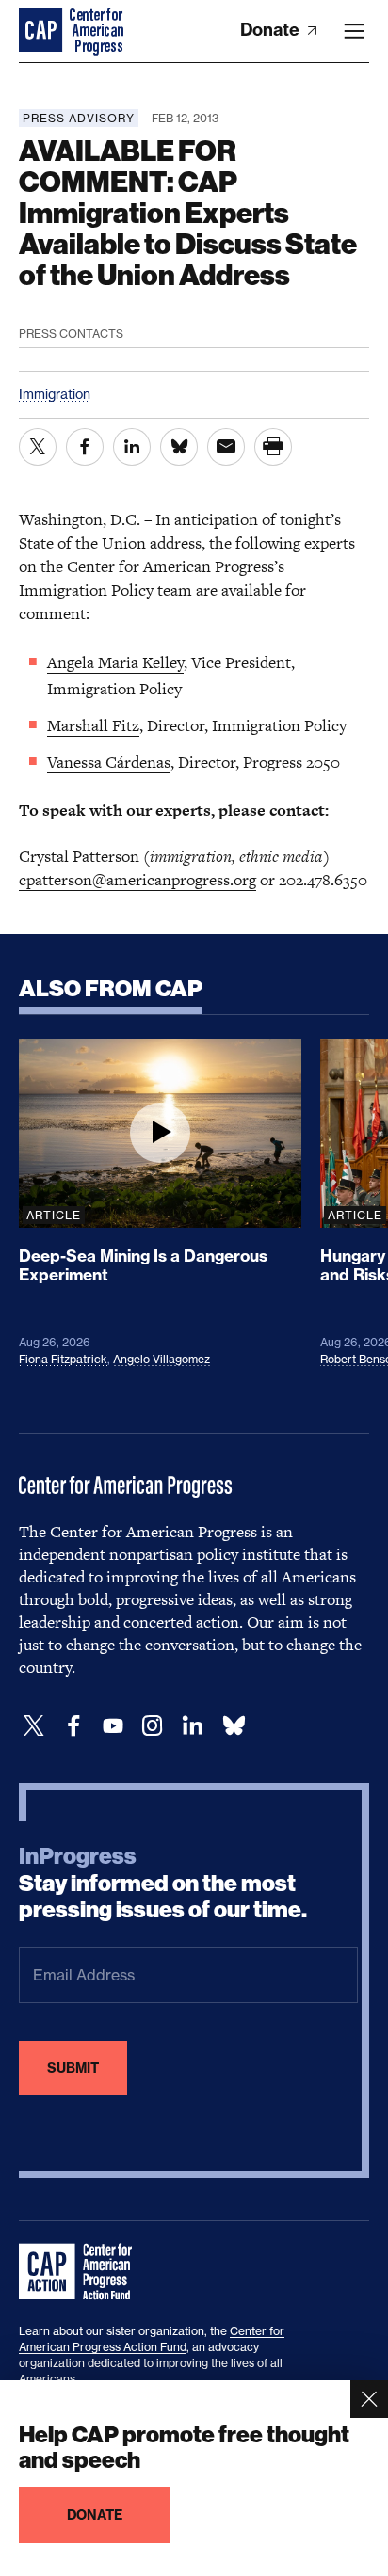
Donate (272, 30)
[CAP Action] (81, 2272)
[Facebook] (73, 1726)
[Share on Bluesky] (179, 447)
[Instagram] (153, 1726)
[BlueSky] (234, 1726)
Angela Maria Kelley (115, 662)
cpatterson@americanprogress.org (137, 880)
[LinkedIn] (192, 1726)
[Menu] (354, 31)
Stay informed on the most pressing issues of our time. (163, 1884)
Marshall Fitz (93, 725)
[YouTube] (113, 1726)
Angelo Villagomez (162, 1359)
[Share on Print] (273, 447)
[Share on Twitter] (38, 447)
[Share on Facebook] (85, 447)
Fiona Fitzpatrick (63, 1359)
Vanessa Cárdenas (109, 762)
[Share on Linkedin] (132, 447)
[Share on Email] (226, 447)
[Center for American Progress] (42, 31)
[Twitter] (34, 1726)
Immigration (55, 394)
